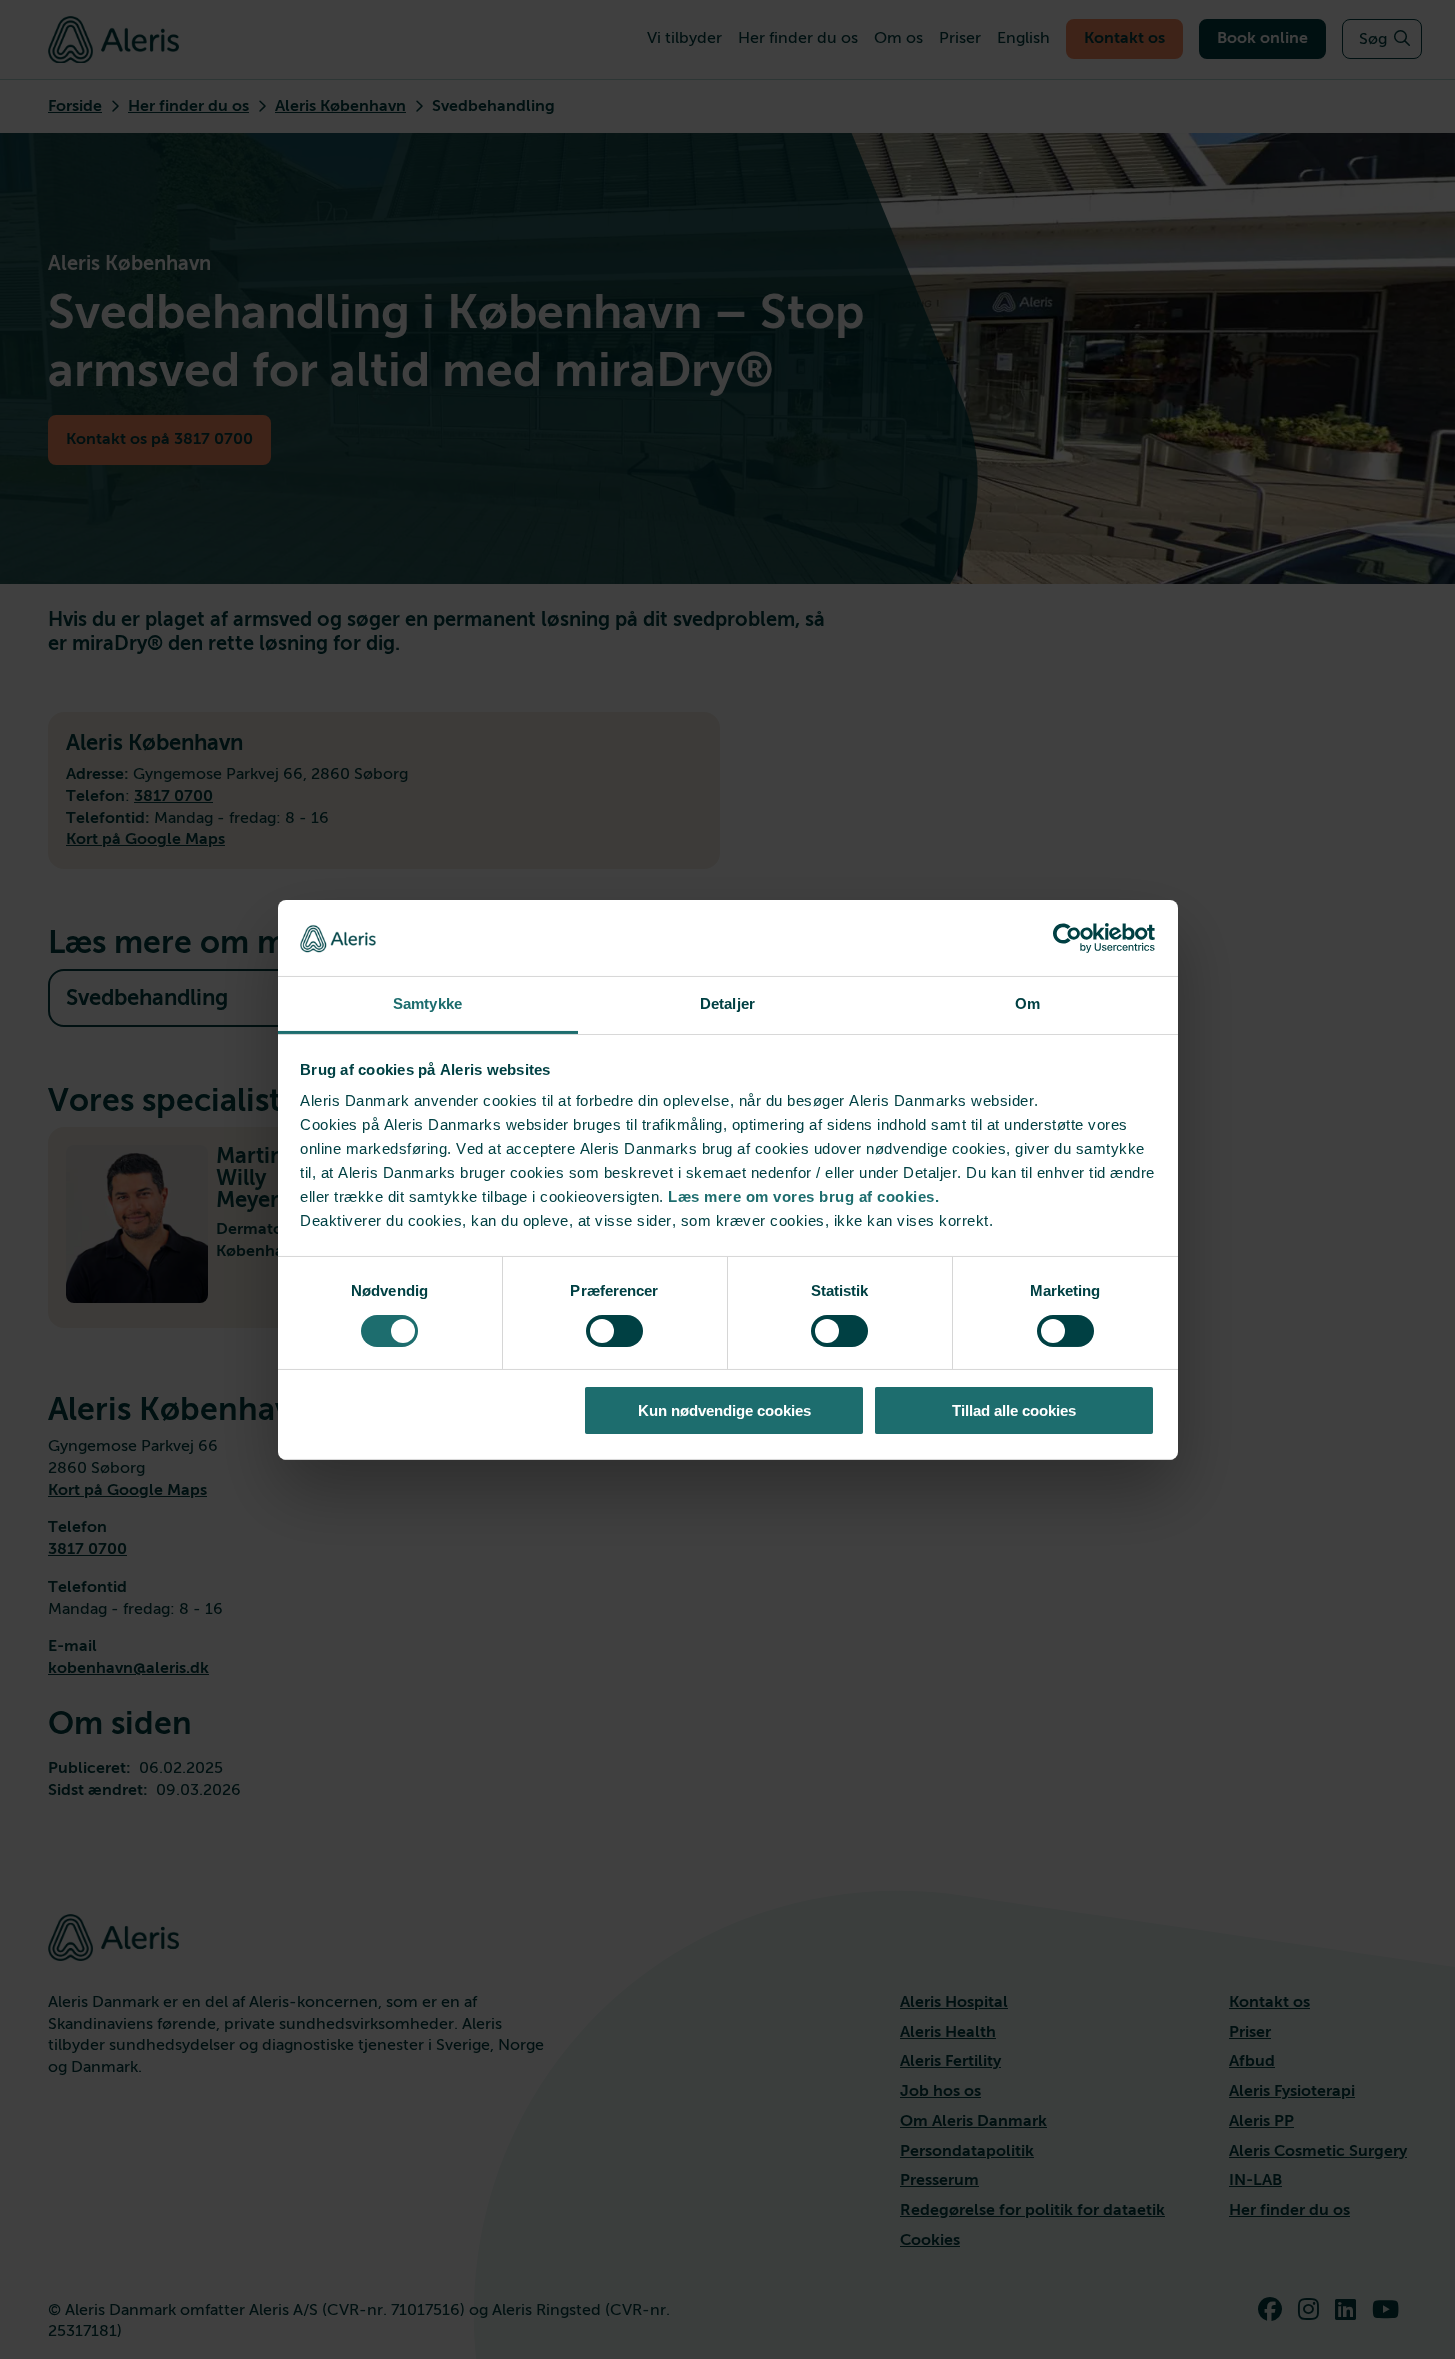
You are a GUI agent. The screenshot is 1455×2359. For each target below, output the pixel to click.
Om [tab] (1027, 1003)
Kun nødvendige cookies (724, 1410)
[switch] (614, 1331)
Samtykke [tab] (427, 1003)
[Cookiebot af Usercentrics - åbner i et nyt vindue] (1067, 938)
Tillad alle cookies (1014, 1410)
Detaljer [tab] (727, 1003)
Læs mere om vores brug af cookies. (803, 1196)
